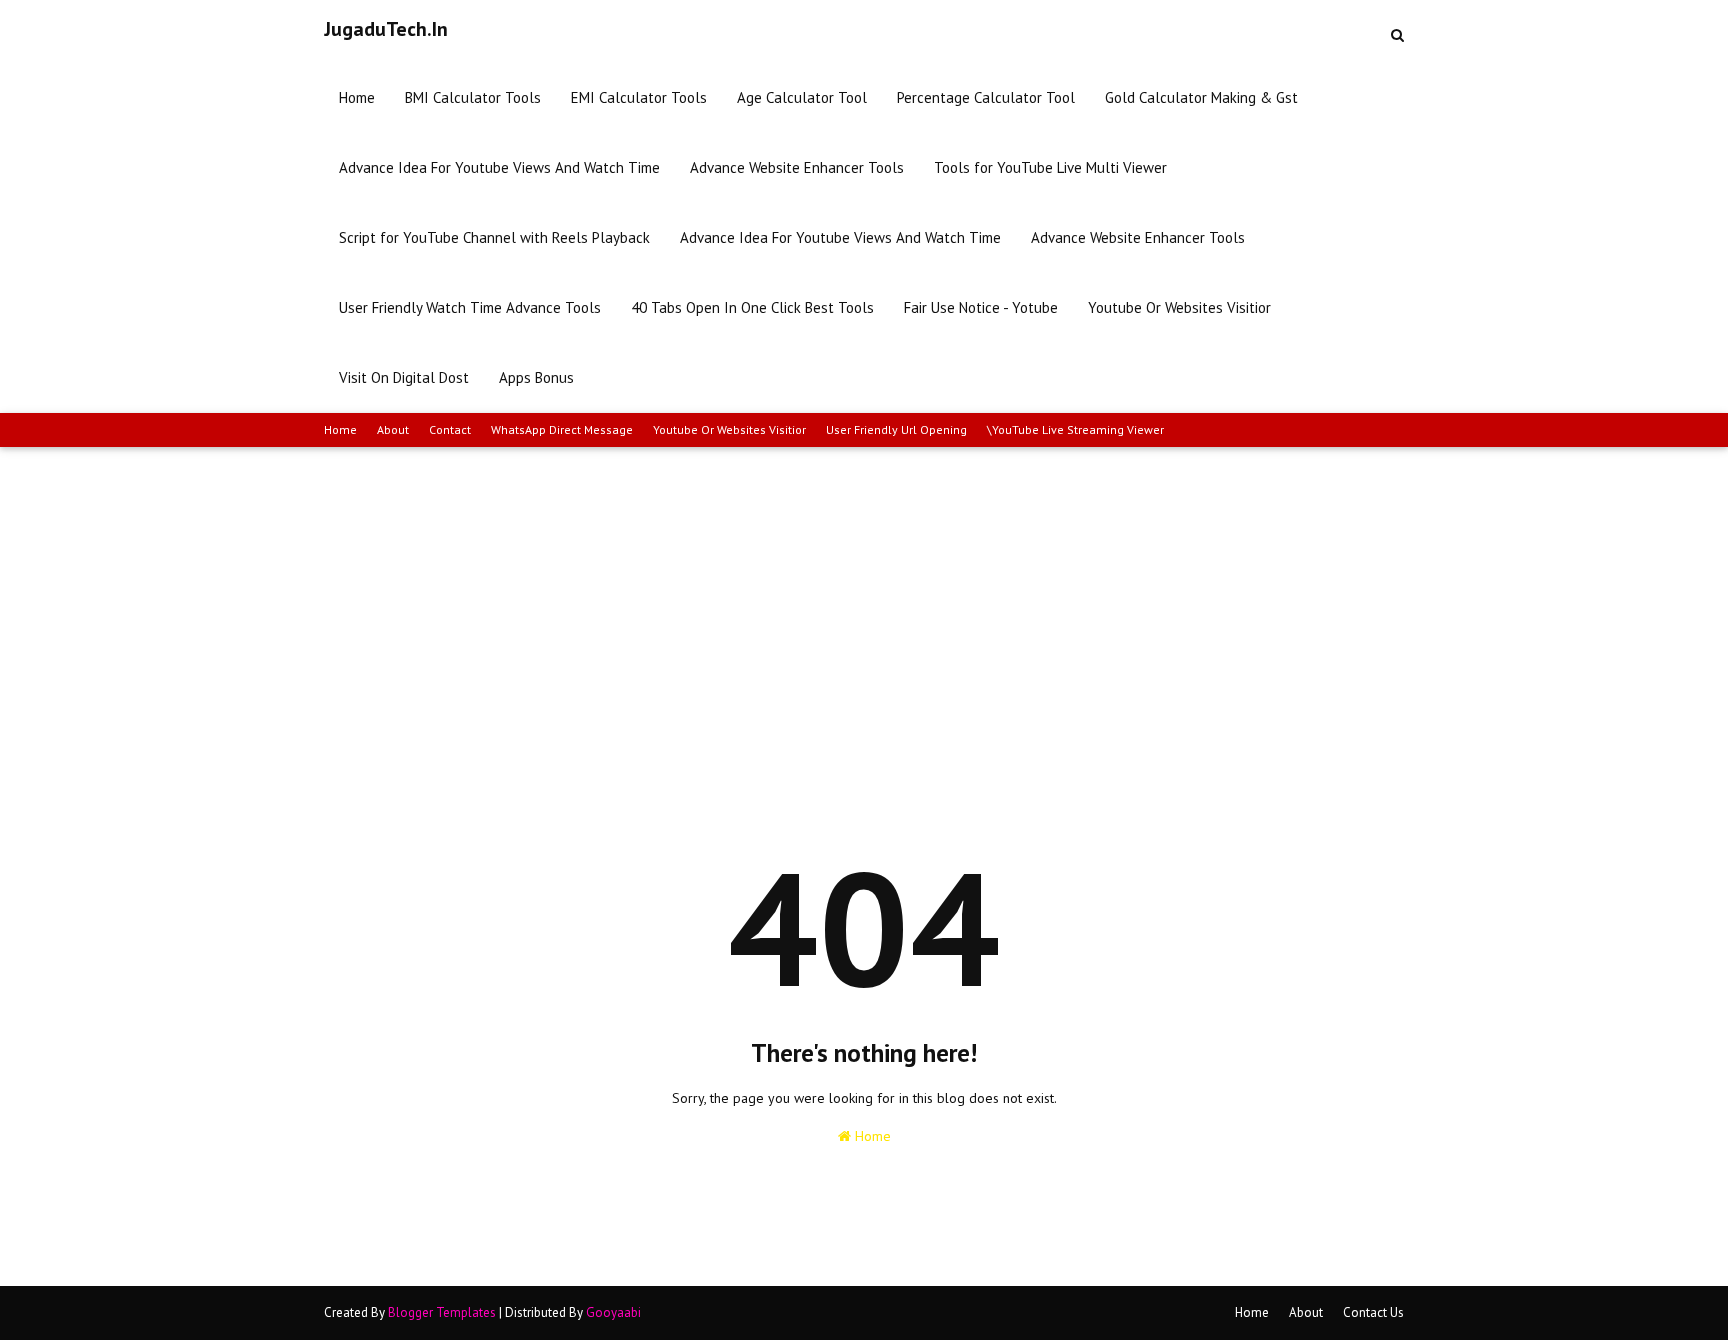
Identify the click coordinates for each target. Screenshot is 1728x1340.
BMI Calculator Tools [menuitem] (473, 97)
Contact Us (1373, 1312)
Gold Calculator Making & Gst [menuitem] (1201, 97)
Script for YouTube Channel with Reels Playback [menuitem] (494, 237)
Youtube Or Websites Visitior (729, 429)
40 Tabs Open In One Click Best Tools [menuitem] (752, 307)
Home (340, 429)
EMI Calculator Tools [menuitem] (639, 97)
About (393, 429)
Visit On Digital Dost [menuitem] (404, 377)
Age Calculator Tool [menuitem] (802, 97)
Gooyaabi (613, 1312)
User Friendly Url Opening (896, 429)
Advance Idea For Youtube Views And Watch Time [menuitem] (499, 167)
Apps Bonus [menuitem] (536, 377)
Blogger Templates (442, 1312)
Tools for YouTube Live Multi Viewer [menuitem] (1050, 167)
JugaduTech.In (386, 29)
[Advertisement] (864, 597)
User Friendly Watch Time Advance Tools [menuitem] (470, 307)
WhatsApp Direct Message (562, 429)
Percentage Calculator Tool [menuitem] (986, 97)
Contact (450, 429)
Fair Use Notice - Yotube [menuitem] (981, 307)
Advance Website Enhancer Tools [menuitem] (797, 167)
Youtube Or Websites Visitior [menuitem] (1179, 307)
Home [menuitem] (357, 97)
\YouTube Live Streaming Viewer (1075, 429)
